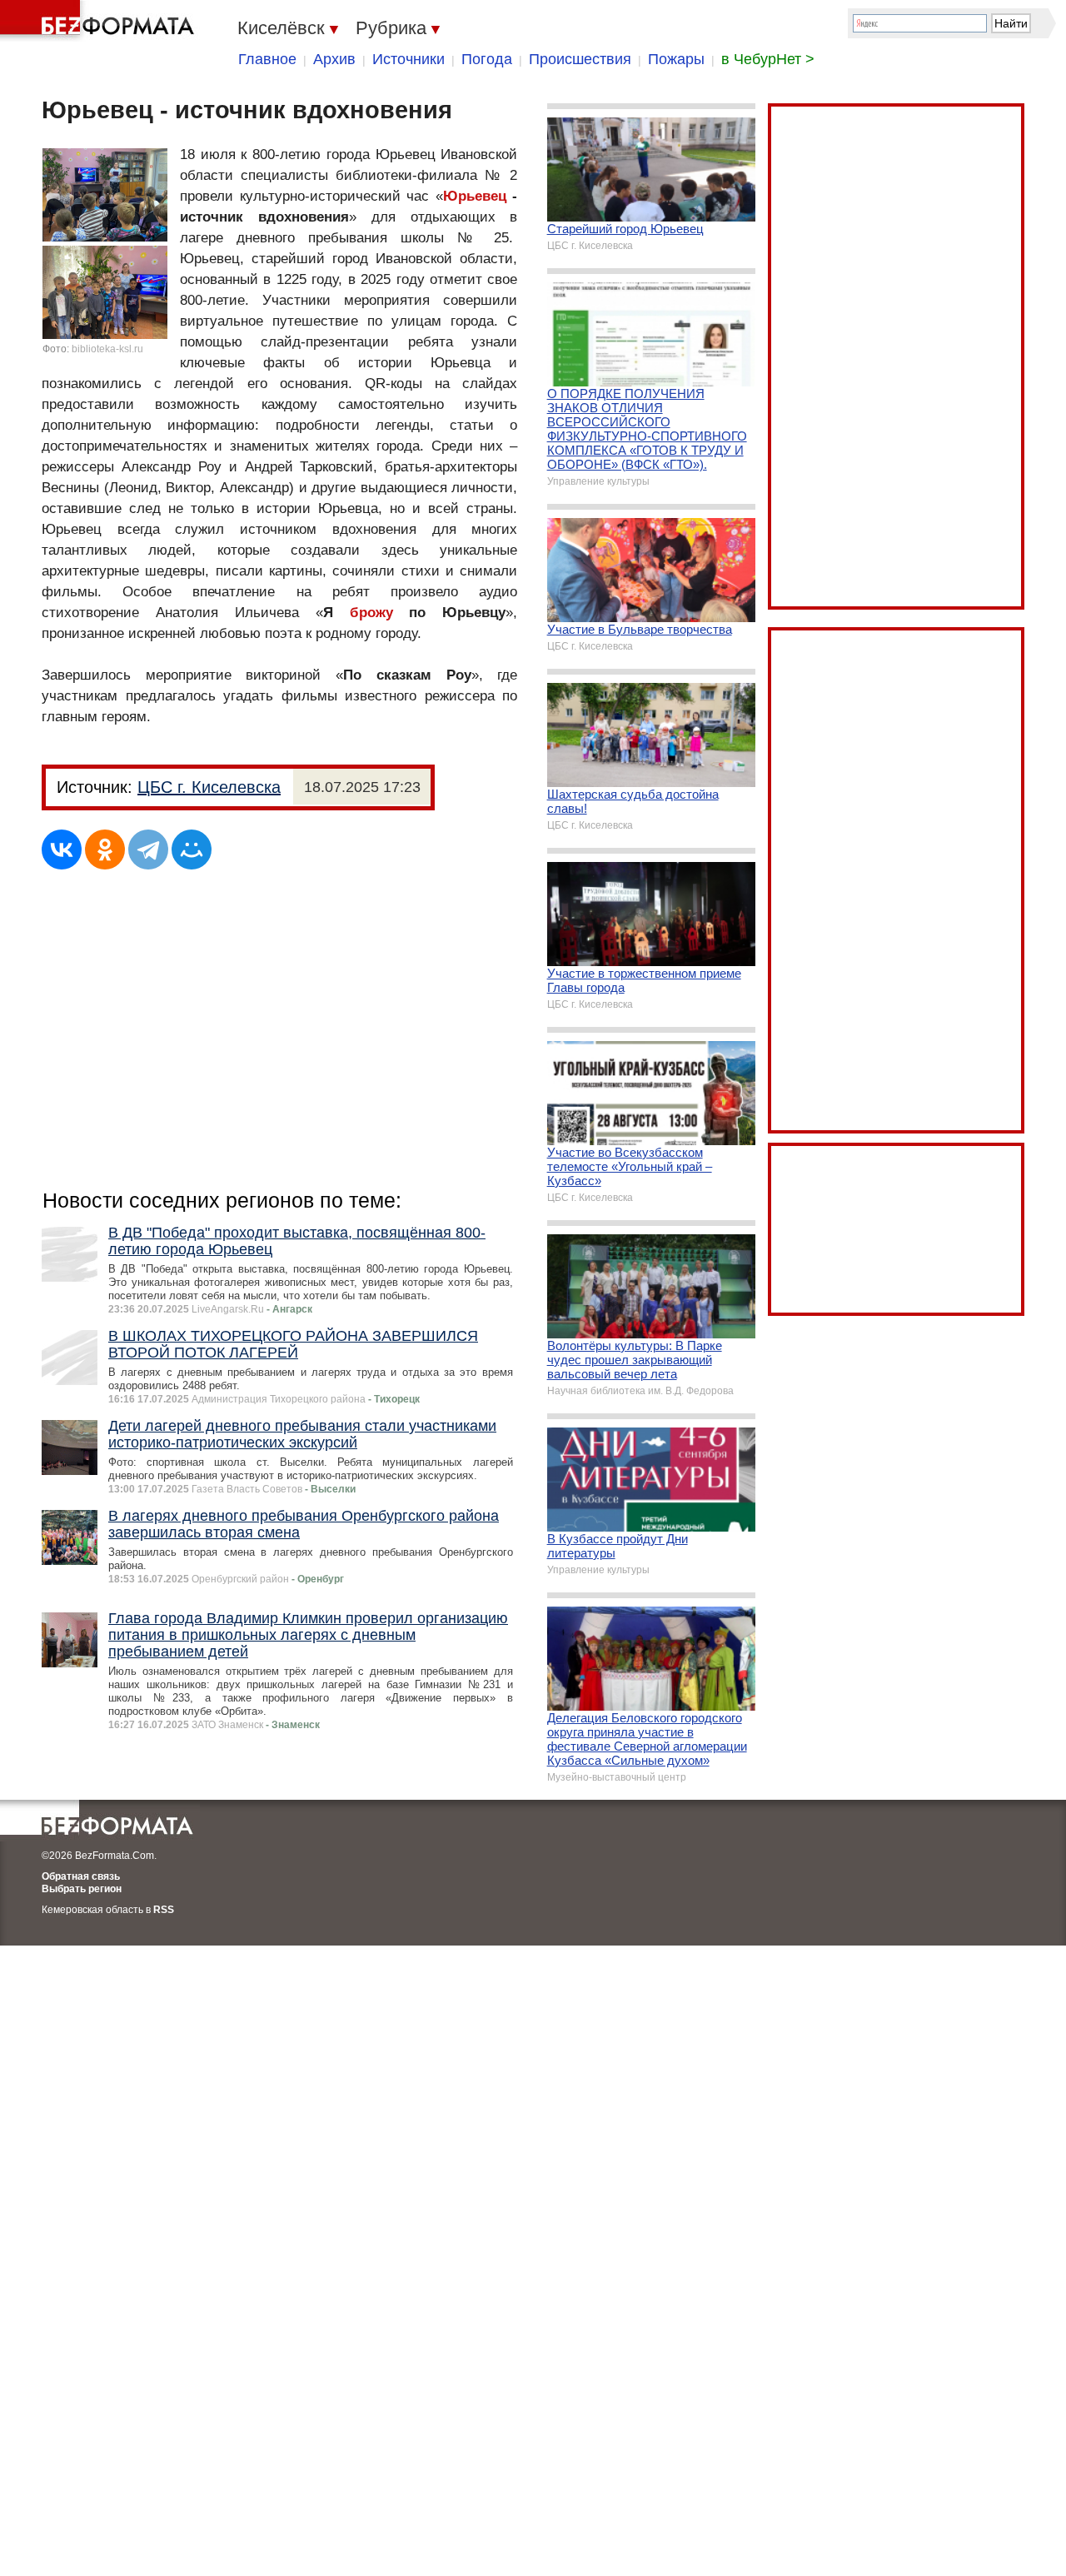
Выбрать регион (82, 1889)
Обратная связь (81, 1876)
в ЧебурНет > (768, 59)
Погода (487, 59)
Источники (408, 59)
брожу (371, 613)
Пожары (676, 59)
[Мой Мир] (192, 850)
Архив (334, 59)
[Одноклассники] (105, 850)
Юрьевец (475, 196)
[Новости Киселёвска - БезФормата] (100, 21)
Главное (267, 59)
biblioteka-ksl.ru (107, 349)
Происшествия (580, 59)
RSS (164, 1910)
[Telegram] (148, 850)
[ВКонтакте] (62, 850)
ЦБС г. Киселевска (209, 787)
